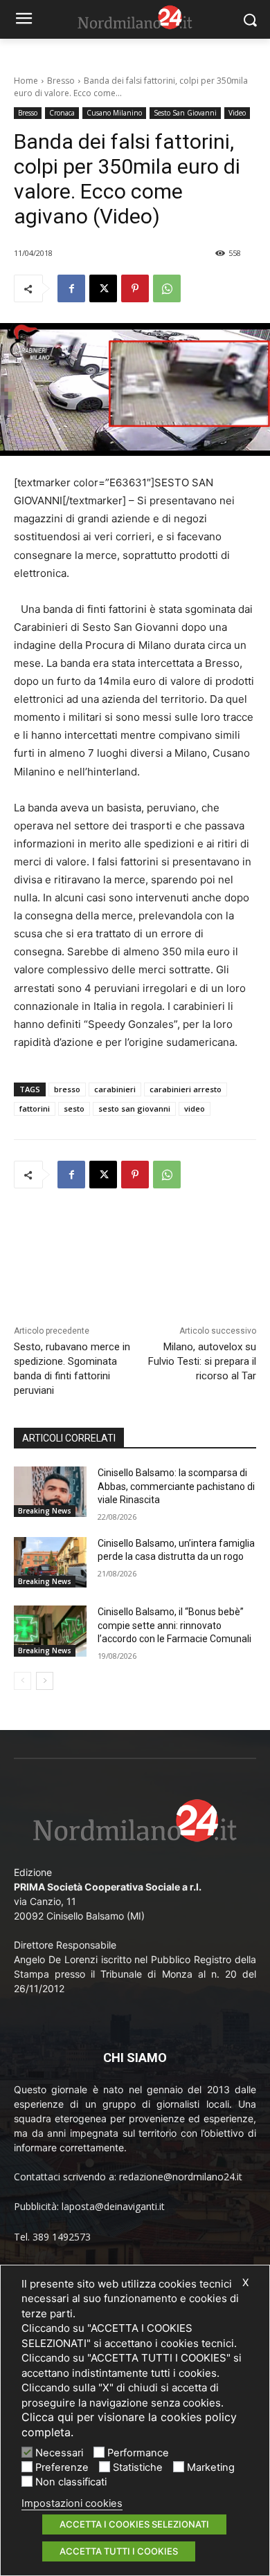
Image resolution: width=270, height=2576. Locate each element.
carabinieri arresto (186, 1089)
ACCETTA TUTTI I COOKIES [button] (119, 2551)
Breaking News (45, 1511)
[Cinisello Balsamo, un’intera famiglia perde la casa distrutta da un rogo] (50, 1563)
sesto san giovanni (134, 1108)
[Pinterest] (135, 288)
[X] (103, 288)
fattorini (35, 1108)
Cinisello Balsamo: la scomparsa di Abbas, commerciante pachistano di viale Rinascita (176, 1486)
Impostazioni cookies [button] (72, 2503)
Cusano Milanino (114, 113)
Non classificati (71, 2482)
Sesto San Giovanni (185, 113)
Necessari (59, 2453)
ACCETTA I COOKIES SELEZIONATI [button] (134, 2524)
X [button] (245, 2283)
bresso (67, 1089)
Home (26, 81)
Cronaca (62, 113)
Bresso (61, 81)
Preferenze (62, 2467)
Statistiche (138, 2467)
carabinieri (115, 1089)
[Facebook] (71, 288)
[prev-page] (22, 1681)
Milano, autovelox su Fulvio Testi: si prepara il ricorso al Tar (202, 1361)
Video (237, 113)
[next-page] (45, 1681)
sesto (74, 1108)
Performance (138, 2453)
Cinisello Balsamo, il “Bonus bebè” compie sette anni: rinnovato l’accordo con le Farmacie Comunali (174, 1625)
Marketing (211, 2467)
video (195, 1108)
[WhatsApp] (167, 288)
